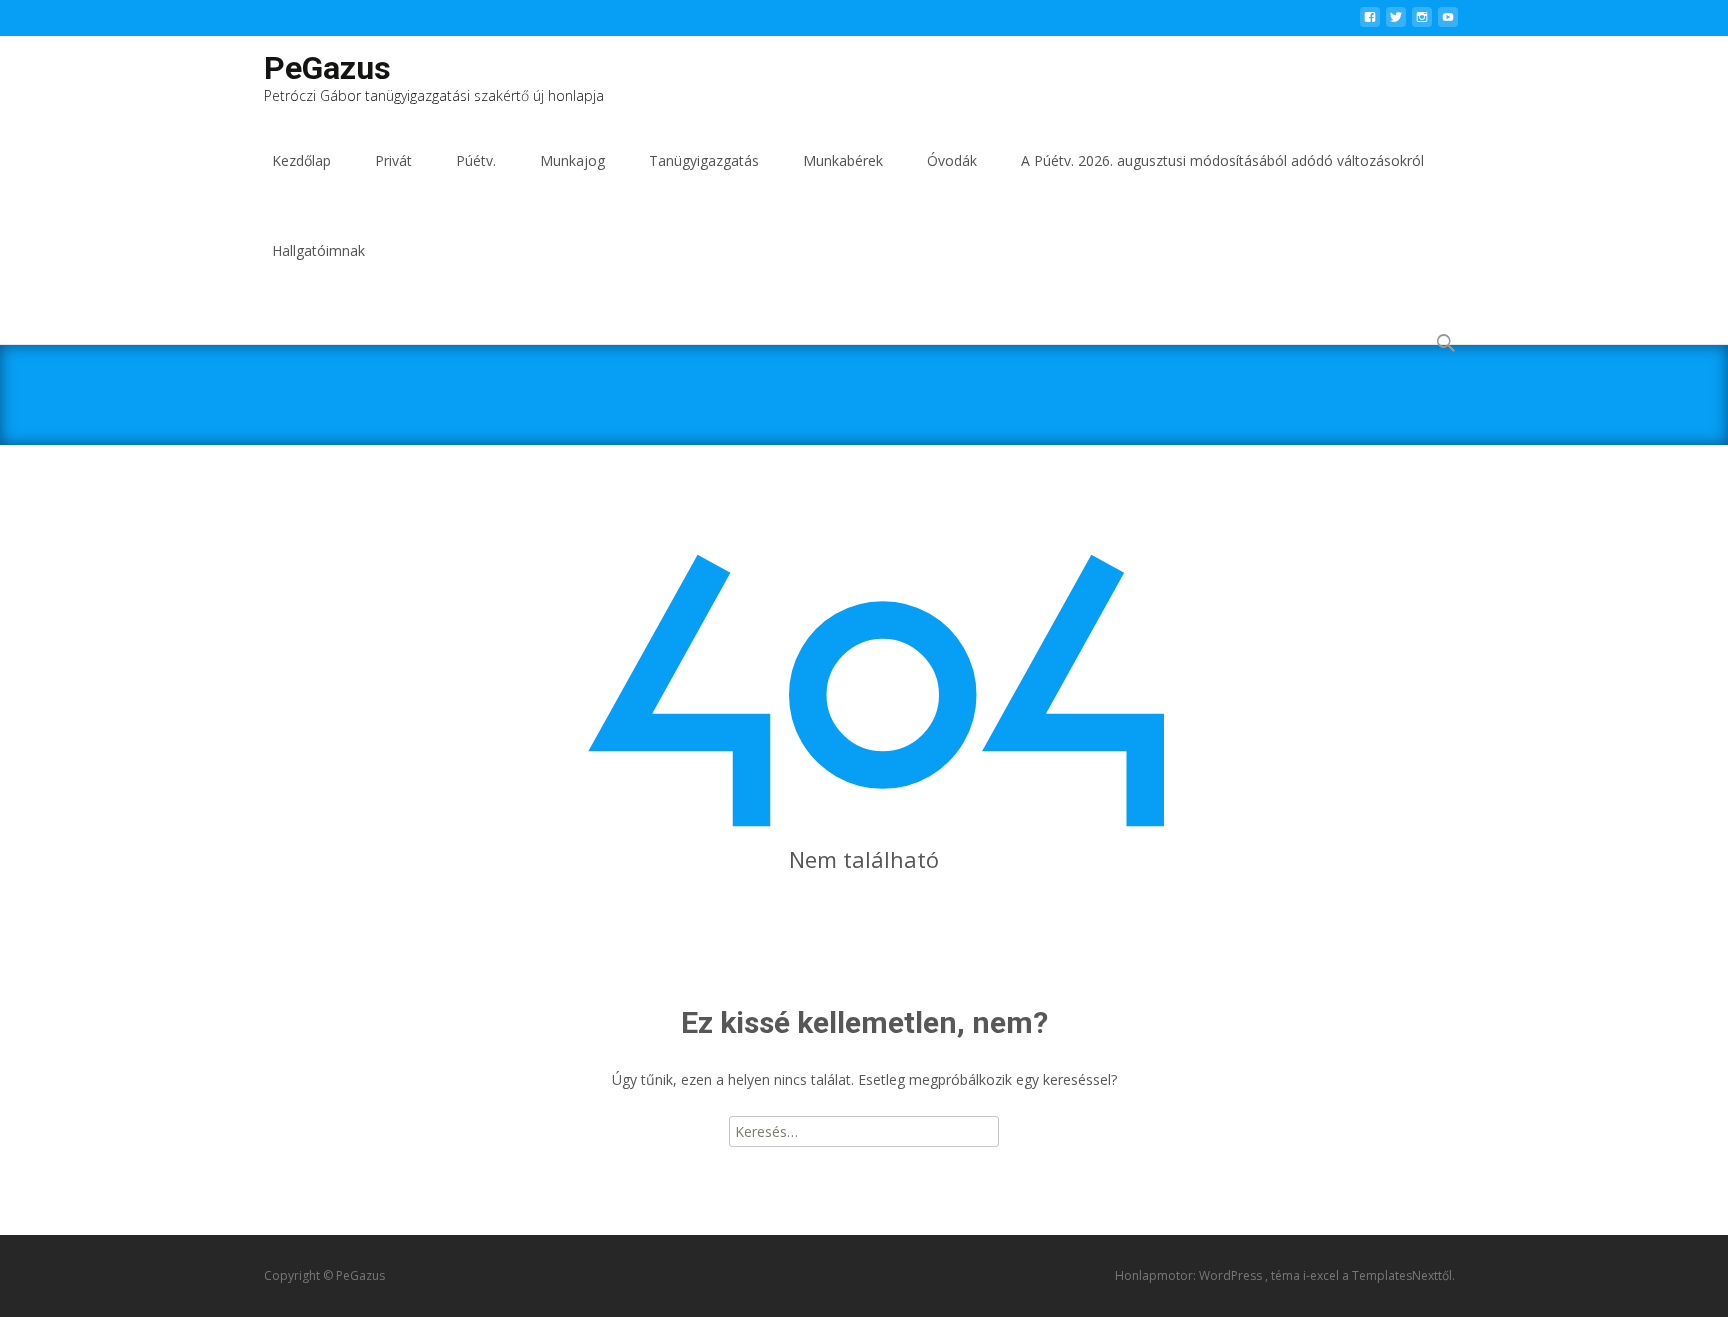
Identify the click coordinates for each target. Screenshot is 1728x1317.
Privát (393, 160)
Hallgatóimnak (318, 250)
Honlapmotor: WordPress (1190, 1275)
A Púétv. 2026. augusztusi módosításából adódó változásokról (1222, 160)
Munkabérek (843, 160)
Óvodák (952, 160)
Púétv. (476, 160)
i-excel (1322, 1275)
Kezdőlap (301, 160)
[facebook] (1370, 22)
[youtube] (1448, 22)
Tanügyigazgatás (704, 160)
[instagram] (1422, 22)
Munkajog (572, 160)
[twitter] (1396, 22)
